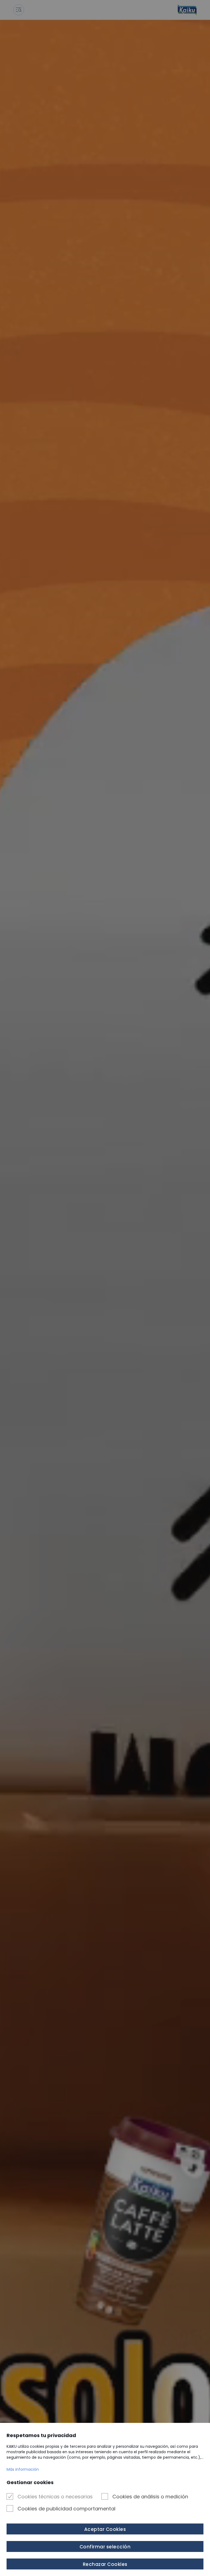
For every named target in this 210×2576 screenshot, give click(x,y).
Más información (23, 2469)
